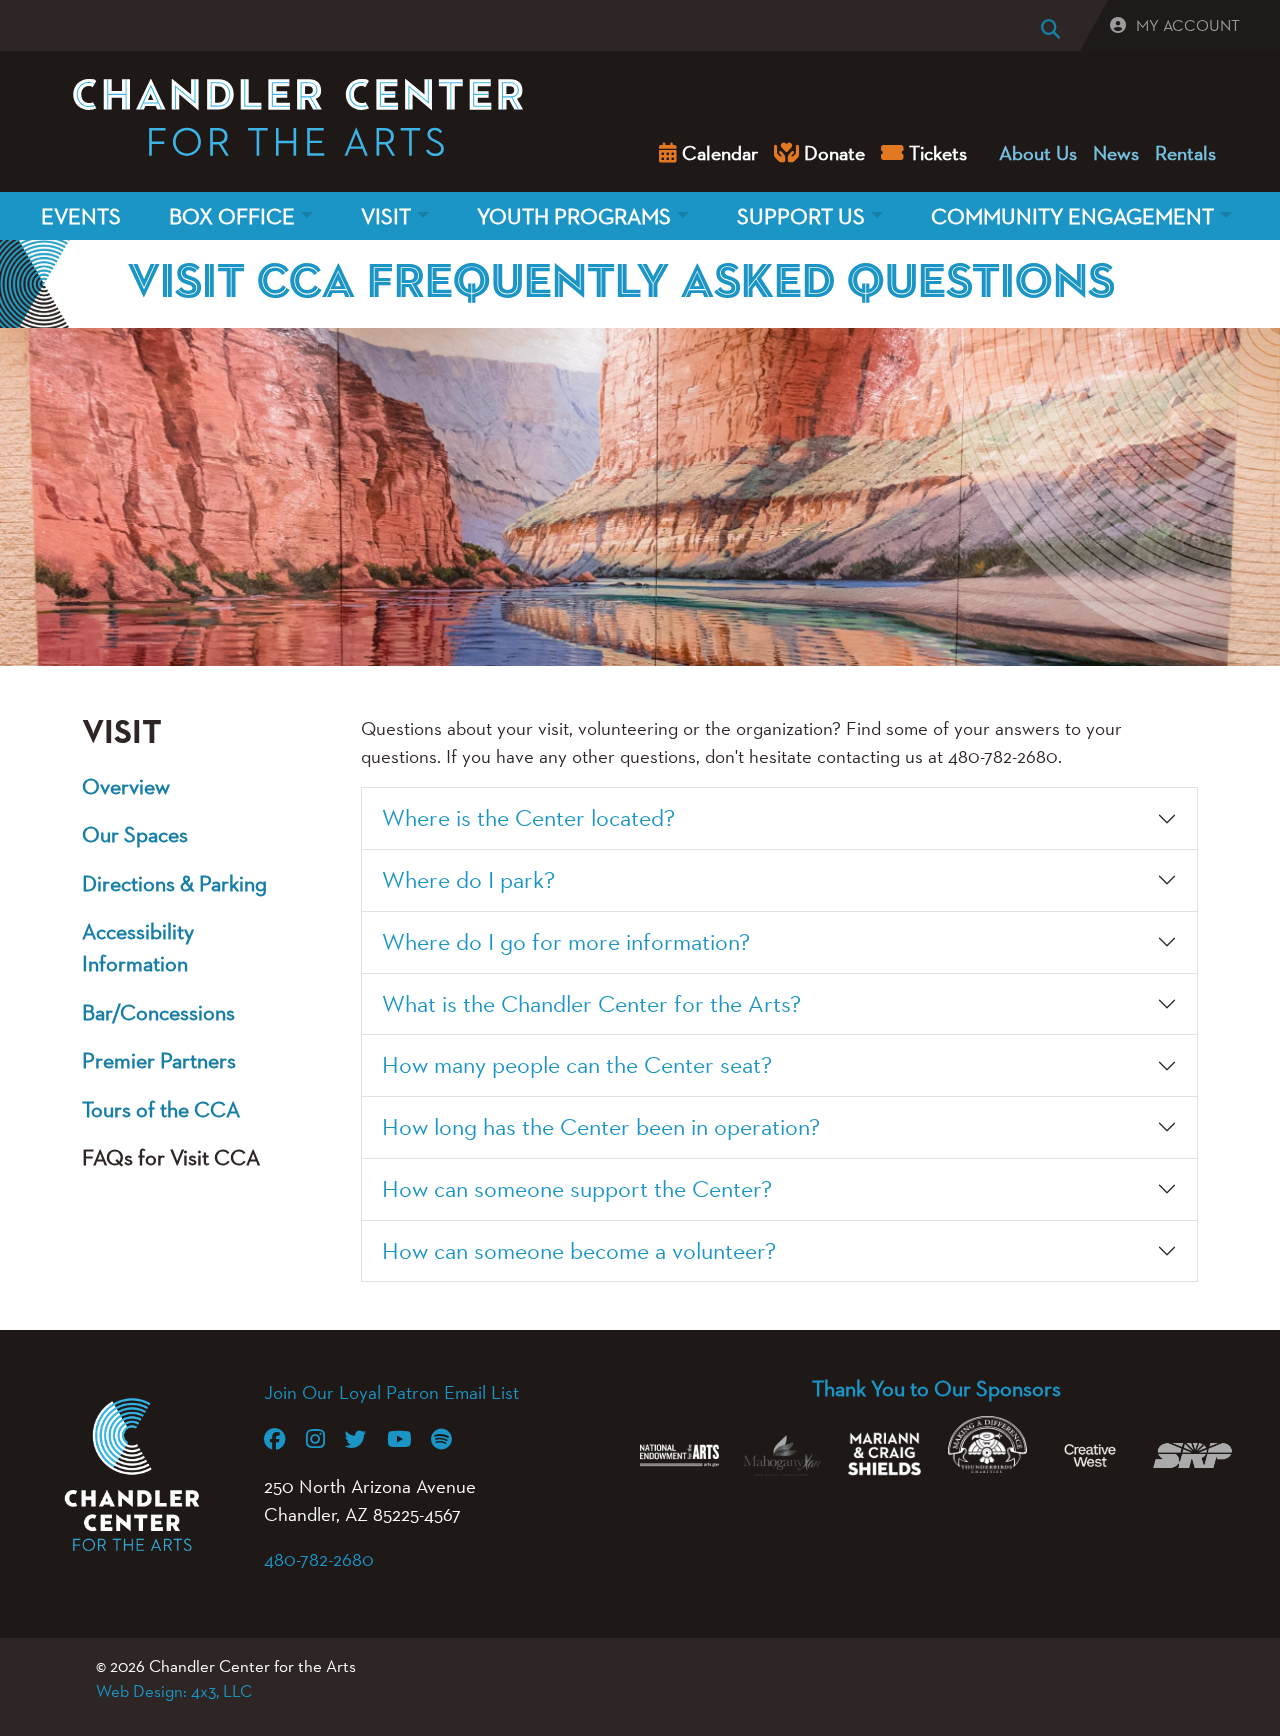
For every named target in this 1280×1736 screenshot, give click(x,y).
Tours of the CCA (161, 1109)
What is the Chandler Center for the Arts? (591, 1003)
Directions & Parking (174, 883)
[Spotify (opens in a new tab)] (451, 1439)
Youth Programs (574, 216)
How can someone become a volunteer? (579, 1250)
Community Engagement (1072, 216)
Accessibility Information (138, 947)
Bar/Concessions (158, 1012)
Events (81, 216)
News (1116, 153)
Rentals (1185, 153)
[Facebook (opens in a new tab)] (285, 1439)
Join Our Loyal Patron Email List (391, 1392)
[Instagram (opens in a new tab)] (325, 1439)
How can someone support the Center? (577, 1188)
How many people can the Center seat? (577, 1064)
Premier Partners (159, 1060)
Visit (386, 216)
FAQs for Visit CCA (171, 1157)
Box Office (232, 216)
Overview (126, 786)
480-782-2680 (319, 1559)
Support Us (801, 216)
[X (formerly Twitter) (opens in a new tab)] (366, 1439)
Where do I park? (468, 879)
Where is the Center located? (528, 817)
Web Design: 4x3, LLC (174, 1691)
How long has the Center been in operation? (601, 1126)
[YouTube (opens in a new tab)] (409, 1439)
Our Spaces (135, 834)
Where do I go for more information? (566, 941)
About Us (1038, 153)
